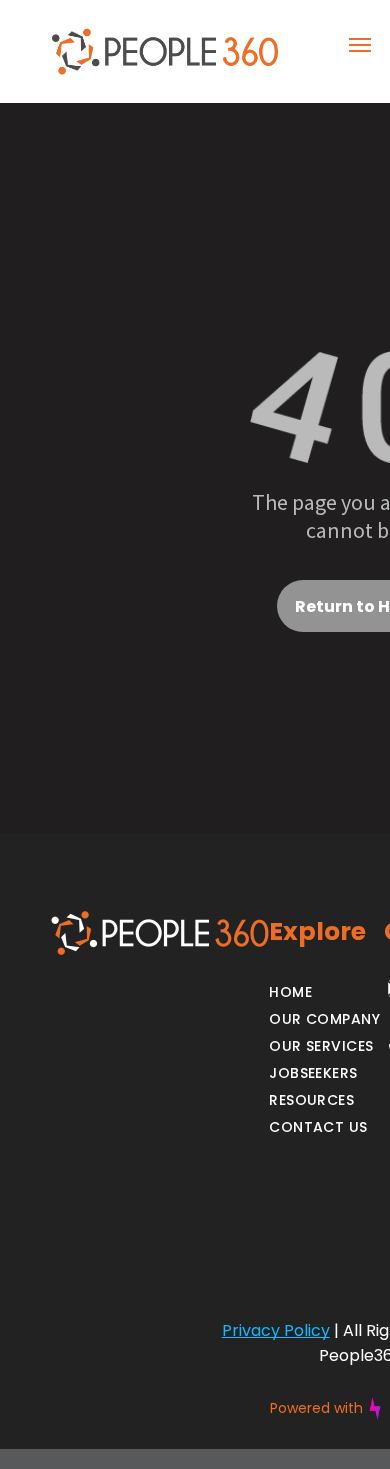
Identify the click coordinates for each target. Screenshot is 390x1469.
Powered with (316, 1408)
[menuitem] (324, 992)
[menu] (360, 45)
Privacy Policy (276, 1330)
